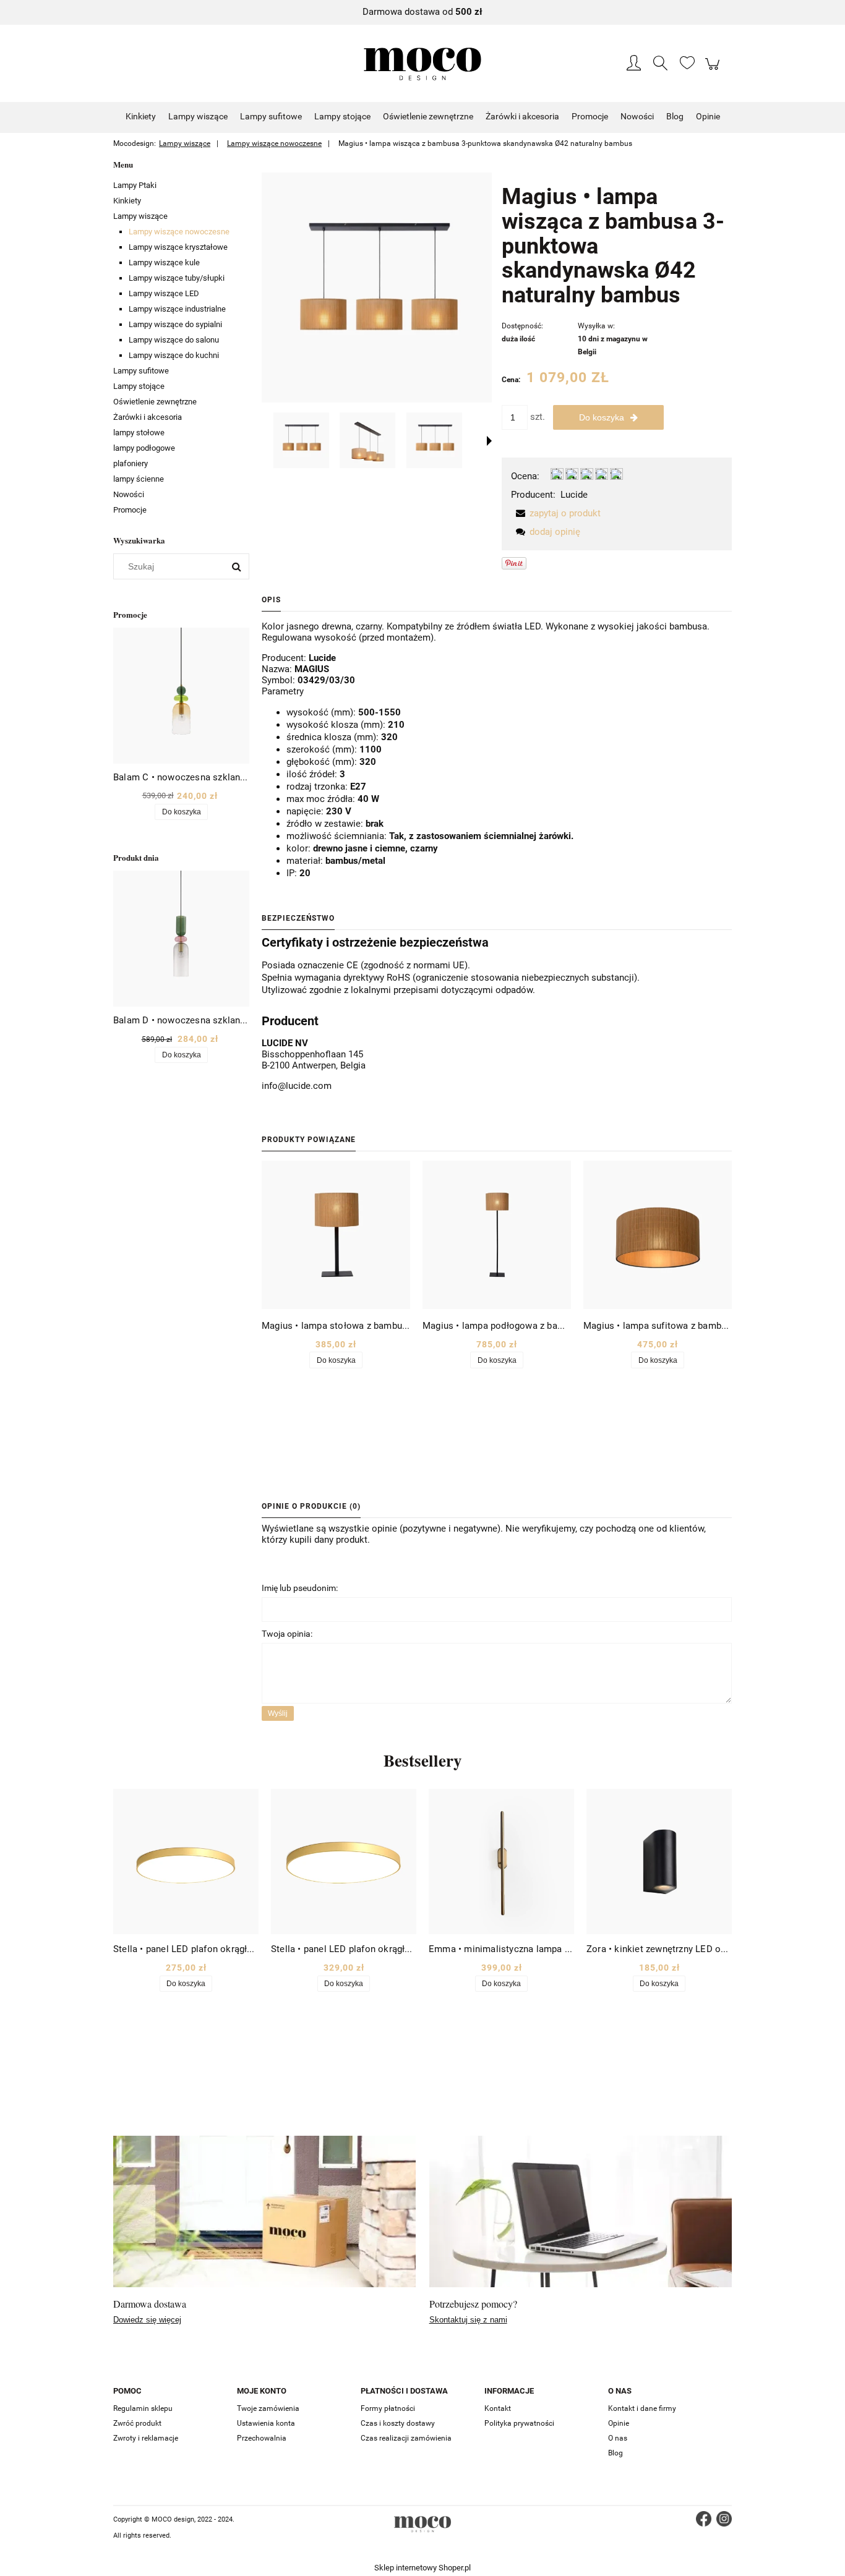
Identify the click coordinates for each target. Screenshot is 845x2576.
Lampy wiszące (140, 216)
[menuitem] (141, 116)
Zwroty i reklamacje (146, 2438)
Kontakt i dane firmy (642, 2408)
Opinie (619, 2423)
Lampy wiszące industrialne (177, 309)
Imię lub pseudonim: (300, 1588)
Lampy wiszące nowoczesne (179, 232)
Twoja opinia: (287, 1634)
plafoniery (131, 463)
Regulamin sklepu (143, 2408)
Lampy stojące (139, 386)
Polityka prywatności (519, 2423)
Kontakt (498, 2408)
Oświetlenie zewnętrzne (155, 402)
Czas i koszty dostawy (398, 2423)
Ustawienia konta (266, 2423)
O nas (618, 2438)
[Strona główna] (422, 64)
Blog (616, 2453)
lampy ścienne (139, 479)
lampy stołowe (139, 433)
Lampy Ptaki (135, 185)
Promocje (130, 510)
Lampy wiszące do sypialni (175, 324)
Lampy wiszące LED (164, 293)
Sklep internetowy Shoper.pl (422, 2568)
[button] (489, 441)
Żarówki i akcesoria (148, 417)
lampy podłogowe (144, 448)
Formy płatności (388, 2408)
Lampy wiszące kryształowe (178, 247)
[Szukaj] (236, 566)
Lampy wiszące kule (164, 262)
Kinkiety (127, 201)
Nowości (129, 494)
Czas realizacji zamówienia (406, 2438)
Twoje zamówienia (268, 2408)
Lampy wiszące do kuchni (174, 355)
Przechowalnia (262, 2438)
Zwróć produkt (137, 2423)
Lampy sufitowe (141, 371)
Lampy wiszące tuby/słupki (177, 278)
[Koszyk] (714, 70)
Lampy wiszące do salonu (174, 340)
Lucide (574, 495)
